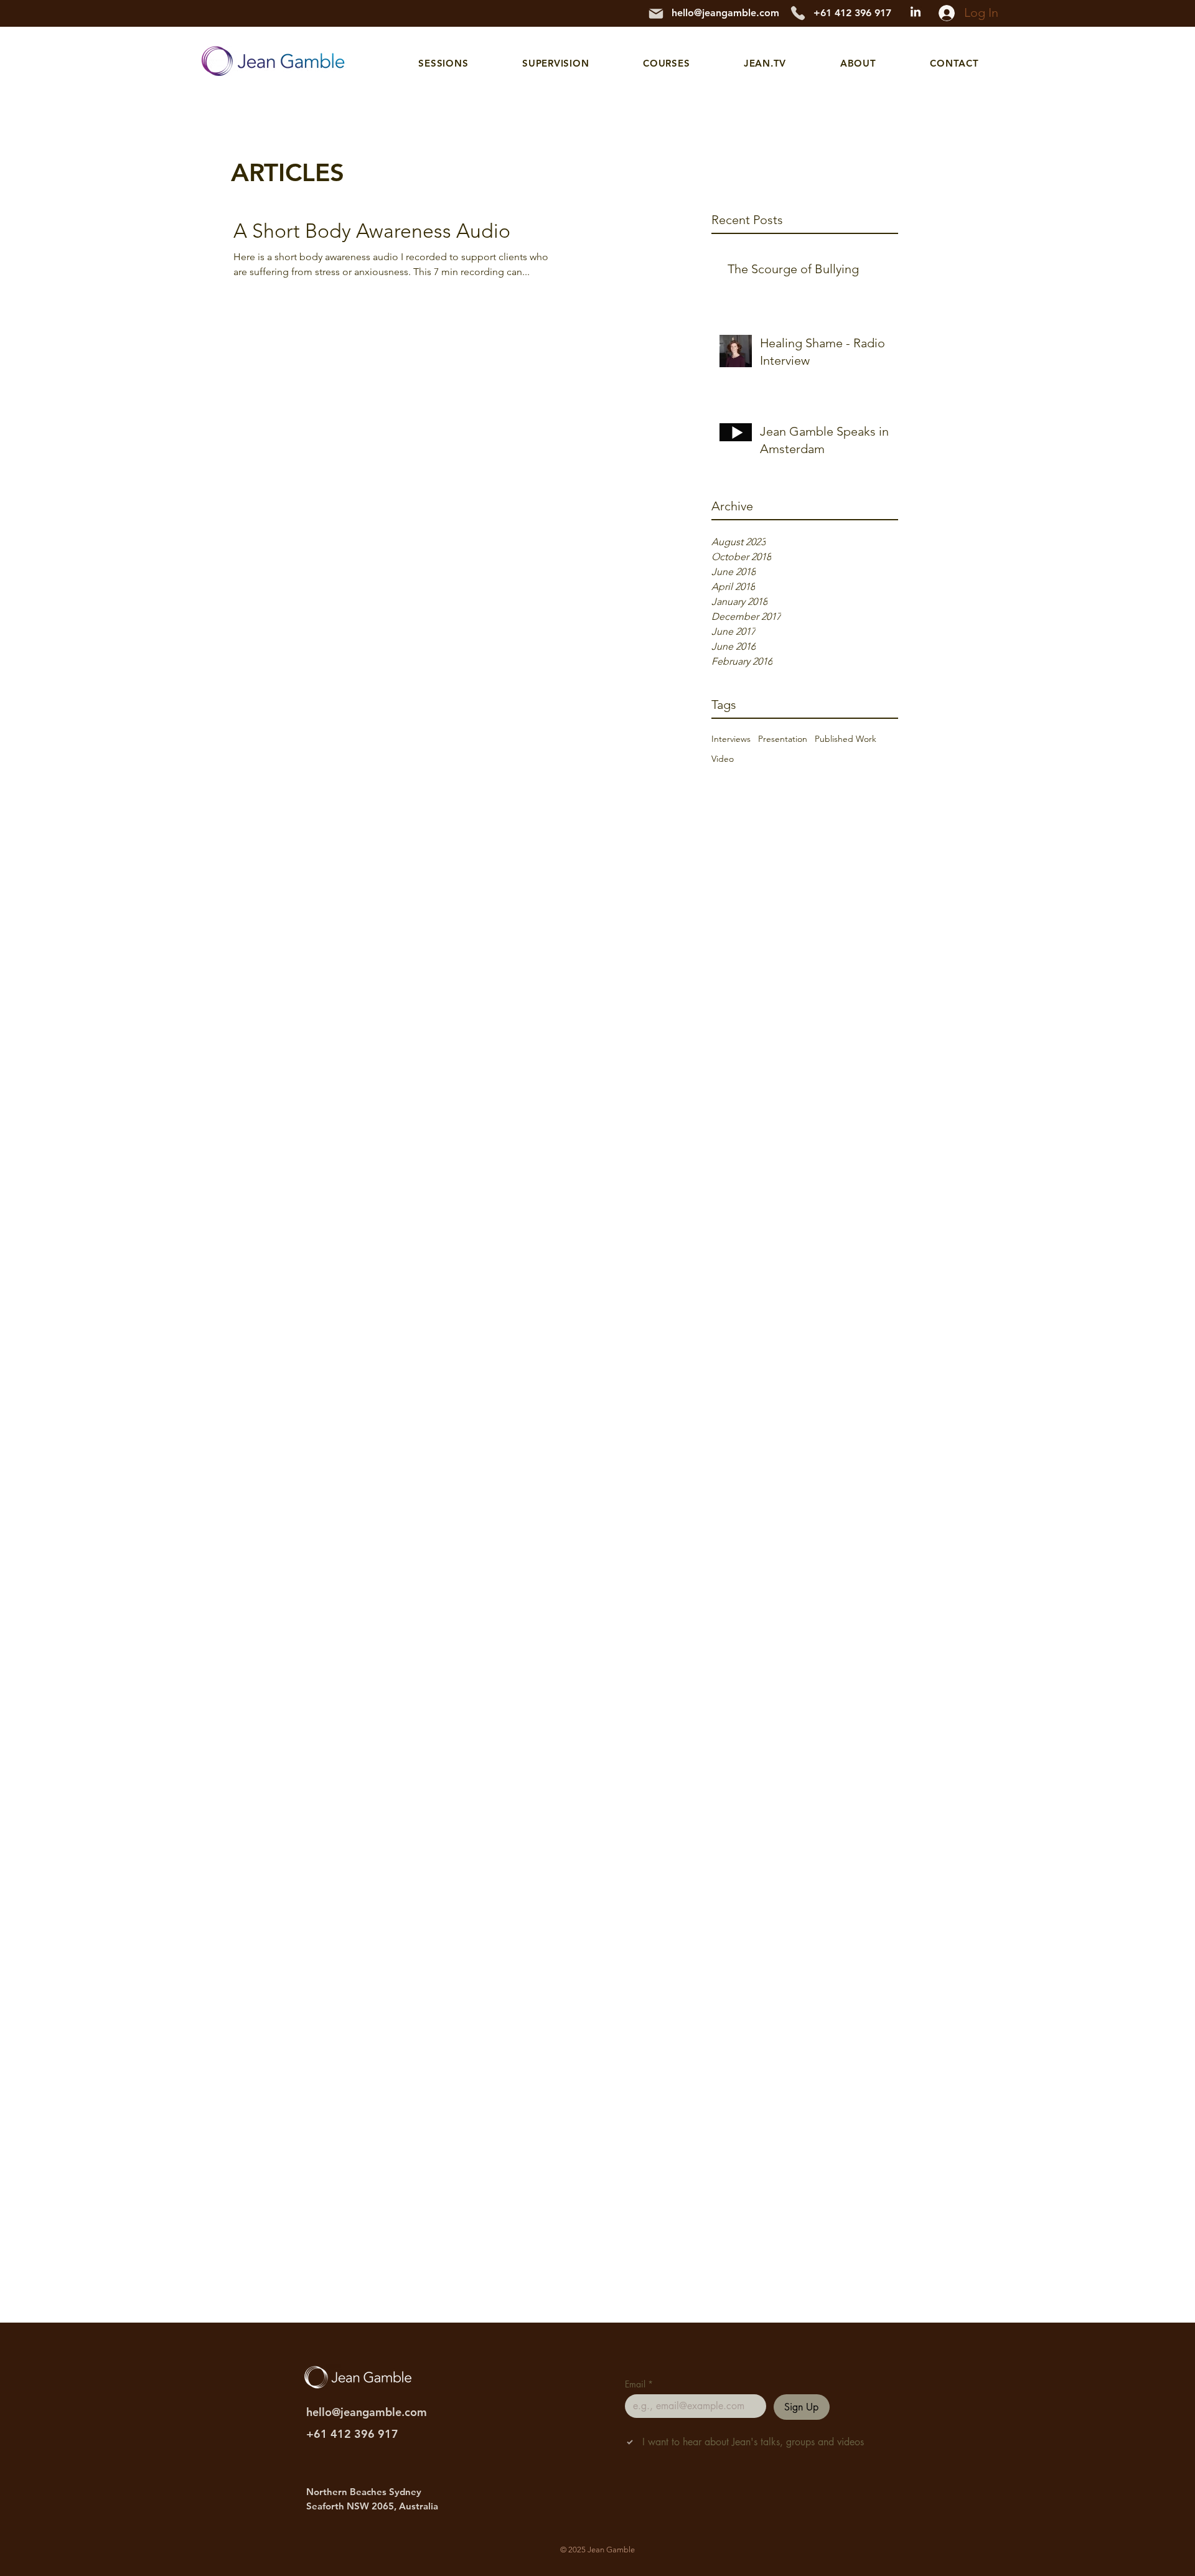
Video (723, 759)
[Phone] (798, 13)
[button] (443, 63)
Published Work (846, 739)
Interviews (731, 739)
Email (639, 2384)
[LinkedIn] (916, 12)
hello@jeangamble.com (725, 13)
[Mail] (656, 14)
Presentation (783, 739)
